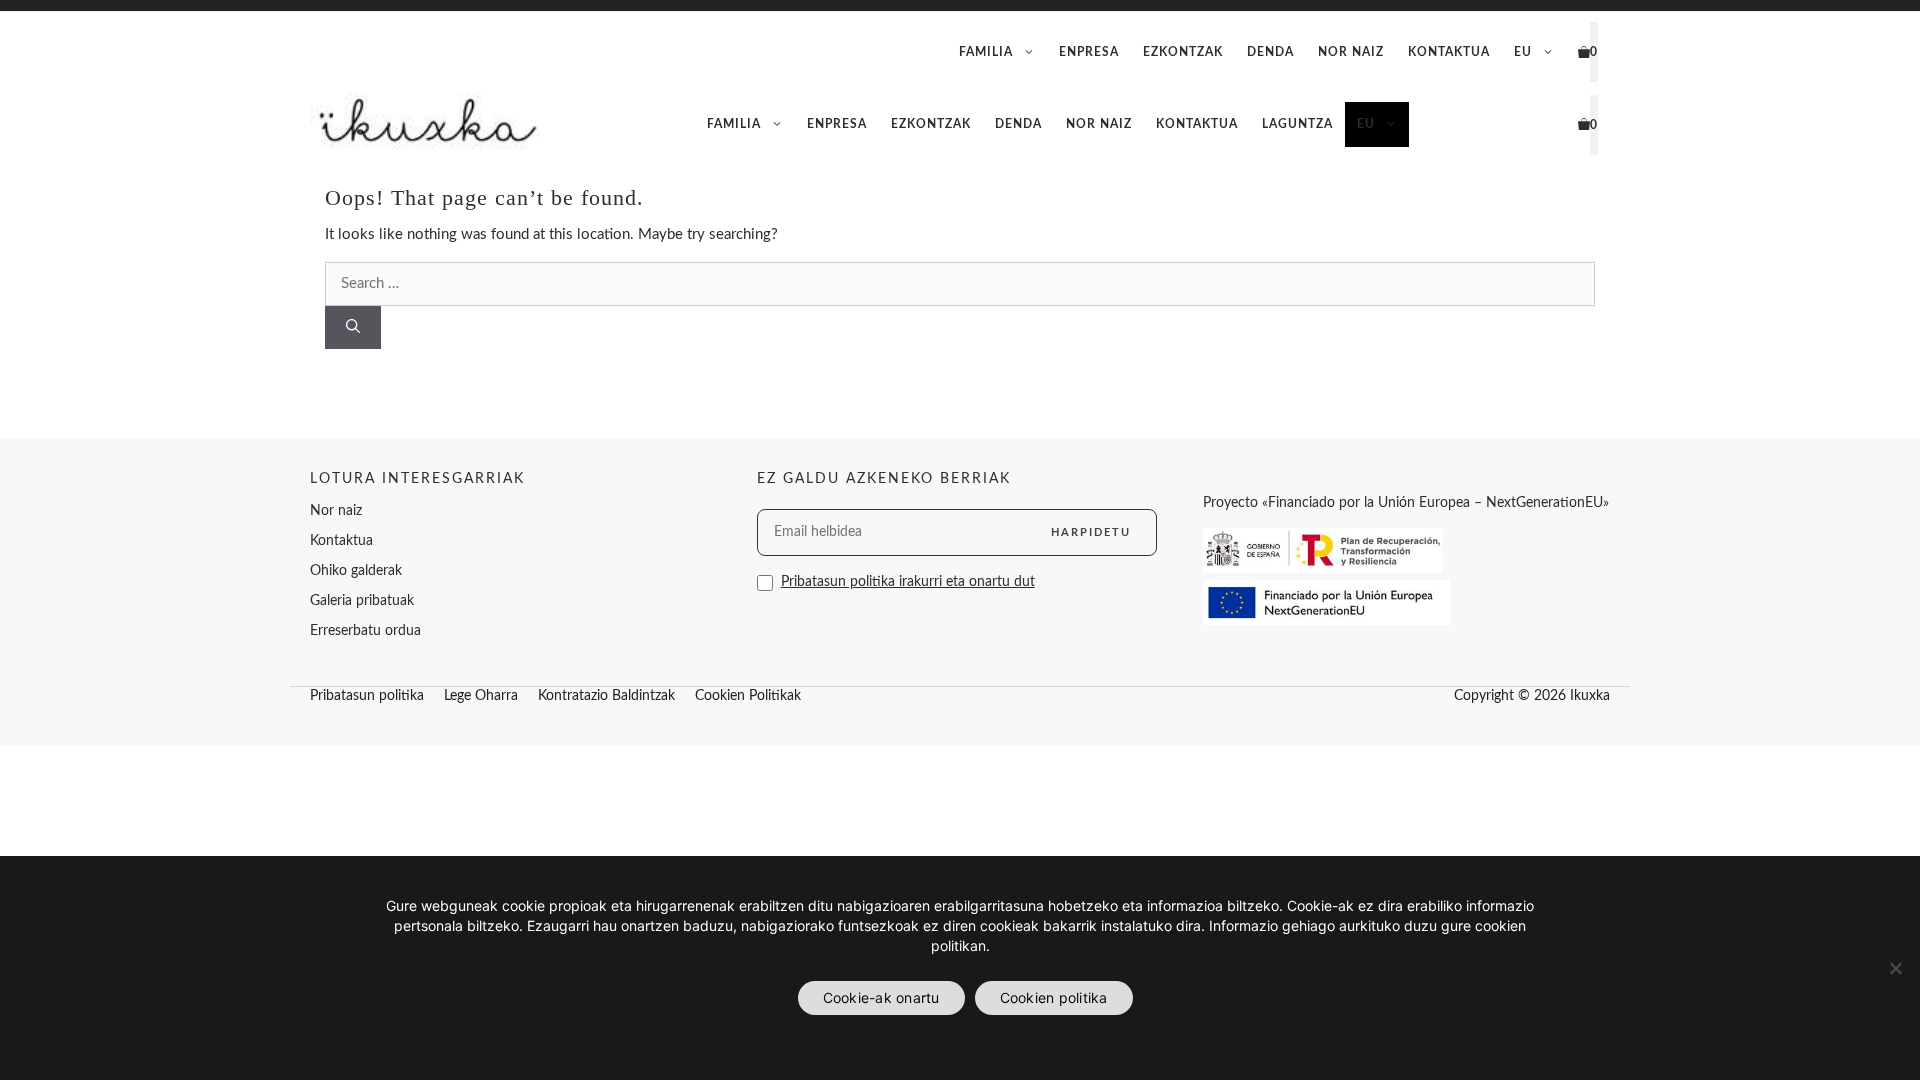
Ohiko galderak (356, 571)
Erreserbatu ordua (365, 631)
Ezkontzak (1183, 52)
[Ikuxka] (424, 124)
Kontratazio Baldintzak (606, 696)
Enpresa (1089, 52)
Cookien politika (1054, 997)
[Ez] (1895, 968)
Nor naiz (1351, 52)
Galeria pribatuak (362, 601)
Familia (986, 52)
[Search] (353, 327)
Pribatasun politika (367, 696)
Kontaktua (1449, 52)
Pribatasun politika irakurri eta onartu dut (908, 582)
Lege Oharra (481, 696)
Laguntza (1297, 124)
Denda (1270, 52)
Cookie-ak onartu (881, 997)
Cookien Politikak (748, 696)
